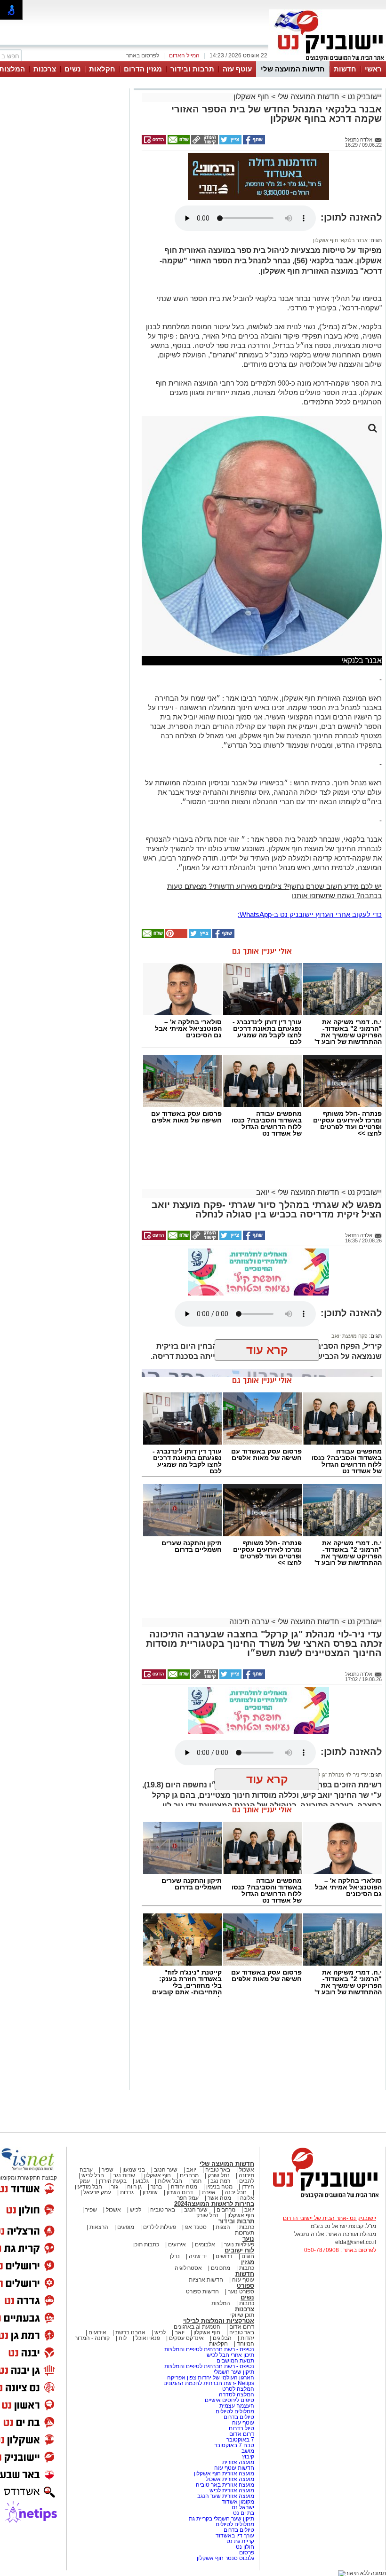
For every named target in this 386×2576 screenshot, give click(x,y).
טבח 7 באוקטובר (233, 2445)
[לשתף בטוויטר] (230, 142)
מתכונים (221, 2268)
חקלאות (102, 69)
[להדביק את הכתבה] (176, 936)
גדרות (127, 2192)
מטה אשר (219, 2198)
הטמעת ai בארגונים (197, 2327)
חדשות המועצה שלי (293, 69)
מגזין (248, 2262)
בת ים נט (244, 2513)
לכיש (136, 2210)
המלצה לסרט (238, 2389)
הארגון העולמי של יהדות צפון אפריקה (211, 2378)
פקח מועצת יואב (350, 1336)
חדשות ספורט (202, 2292)
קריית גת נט (240, 2541)
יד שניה (198, 2256)
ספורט (245, 2286)
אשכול (247, 2170)
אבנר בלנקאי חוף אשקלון (340, 240)
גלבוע (142, 2181)
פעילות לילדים (160, 2227)
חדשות (345, 69)
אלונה (247, 2198)
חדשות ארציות (206, 2280)
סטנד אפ (196, 2227)
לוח (123, 2338)
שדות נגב (124, 2175)
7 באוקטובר (240, 2440)
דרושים (224, 2256)
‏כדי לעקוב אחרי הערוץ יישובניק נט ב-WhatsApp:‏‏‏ (310, 914)
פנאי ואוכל (148, 2338)
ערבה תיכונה (249, 1622)
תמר (196, 2181)
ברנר (156, 2187)
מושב (248, 2451)
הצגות (223, 2227)
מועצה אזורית (237, 2462)
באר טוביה (218, 2170)
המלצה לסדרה (236, 2394)
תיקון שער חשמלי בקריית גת (221, 2519)
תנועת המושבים (235, 2361)
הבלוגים (222, 2338)
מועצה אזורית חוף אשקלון (223, 2473)
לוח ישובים (239, 2250)
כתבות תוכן (146, 2244)
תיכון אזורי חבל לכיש (230, 2355)
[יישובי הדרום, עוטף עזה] (328, 60)
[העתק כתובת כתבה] (204, 142)
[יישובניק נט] (322, 2197)
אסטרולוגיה (188, 2268)
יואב (263, 1192)
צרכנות (45, 69)
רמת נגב (220, 2181)
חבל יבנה (235, 2192)
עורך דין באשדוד (235, 2536)
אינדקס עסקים (186, 2338)
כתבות (247, 2227)
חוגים (248, 2256)
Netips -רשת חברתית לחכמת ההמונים (209, 2383)
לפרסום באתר (143, 55)
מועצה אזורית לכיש (231, 2490)
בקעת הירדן (113, 2181)
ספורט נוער (241, 2292)
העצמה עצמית (236, 2406)
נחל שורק (219, 2175)
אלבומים (205, 2244)
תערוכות (245, 2233)
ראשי (373, 69)
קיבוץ (248, 2457)
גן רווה (134, 2187)
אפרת (209, 2192)
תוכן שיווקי (242, 2315)
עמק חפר (188, 2198)
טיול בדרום (241, 2428)
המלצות (221, 2303)
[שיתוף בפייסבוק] (253, 142)
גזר (115, 2187)
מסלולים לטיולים (235, 2411)
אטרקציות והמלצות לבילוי (219, 2321)
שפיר (108, 2170)
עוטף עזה (237, 69)
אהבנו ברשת (130, 2332)
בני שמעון (134, 2170)
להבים (247, 2181)
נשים (72, 69)
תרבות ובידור (192, 69)
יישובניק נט (364, 97)
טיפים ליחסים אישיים (229, 2400)
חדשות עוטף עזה (233, 2468)
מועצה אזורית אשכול (229, 2479)
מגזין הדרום (143, 69)
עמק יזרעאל (97, 2192)
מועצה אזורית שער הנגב (225, 2496)
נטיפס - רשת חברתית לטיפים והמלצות (209, 2349)
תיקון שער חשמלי (234, 2372)
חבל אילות (169, 2181)
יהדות (247, 2338)
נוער (248, 2239)
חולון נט (244, 2547)
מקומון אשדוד (238, 2502)
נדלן (175, 2256)
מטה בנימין (219, 2187)
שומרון (150, 2192)
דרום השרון (180, 2192)
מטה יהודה (183, 2187)
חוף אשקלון (251, 97)
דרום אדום (242, 2327)
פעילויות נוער (239, 2244)
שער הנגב (166, 2170)
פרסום (246, 2552)
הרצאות (99, 2227)
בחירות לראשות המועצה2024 (214, 2204)
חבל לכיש (93, 2175)
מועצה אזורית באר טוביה (224, 2485)
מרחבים (189, 2175)
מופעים (126, 2227)
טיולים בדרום (238, 2417)
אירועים (177, 2244)
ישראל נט (242, 2507)
